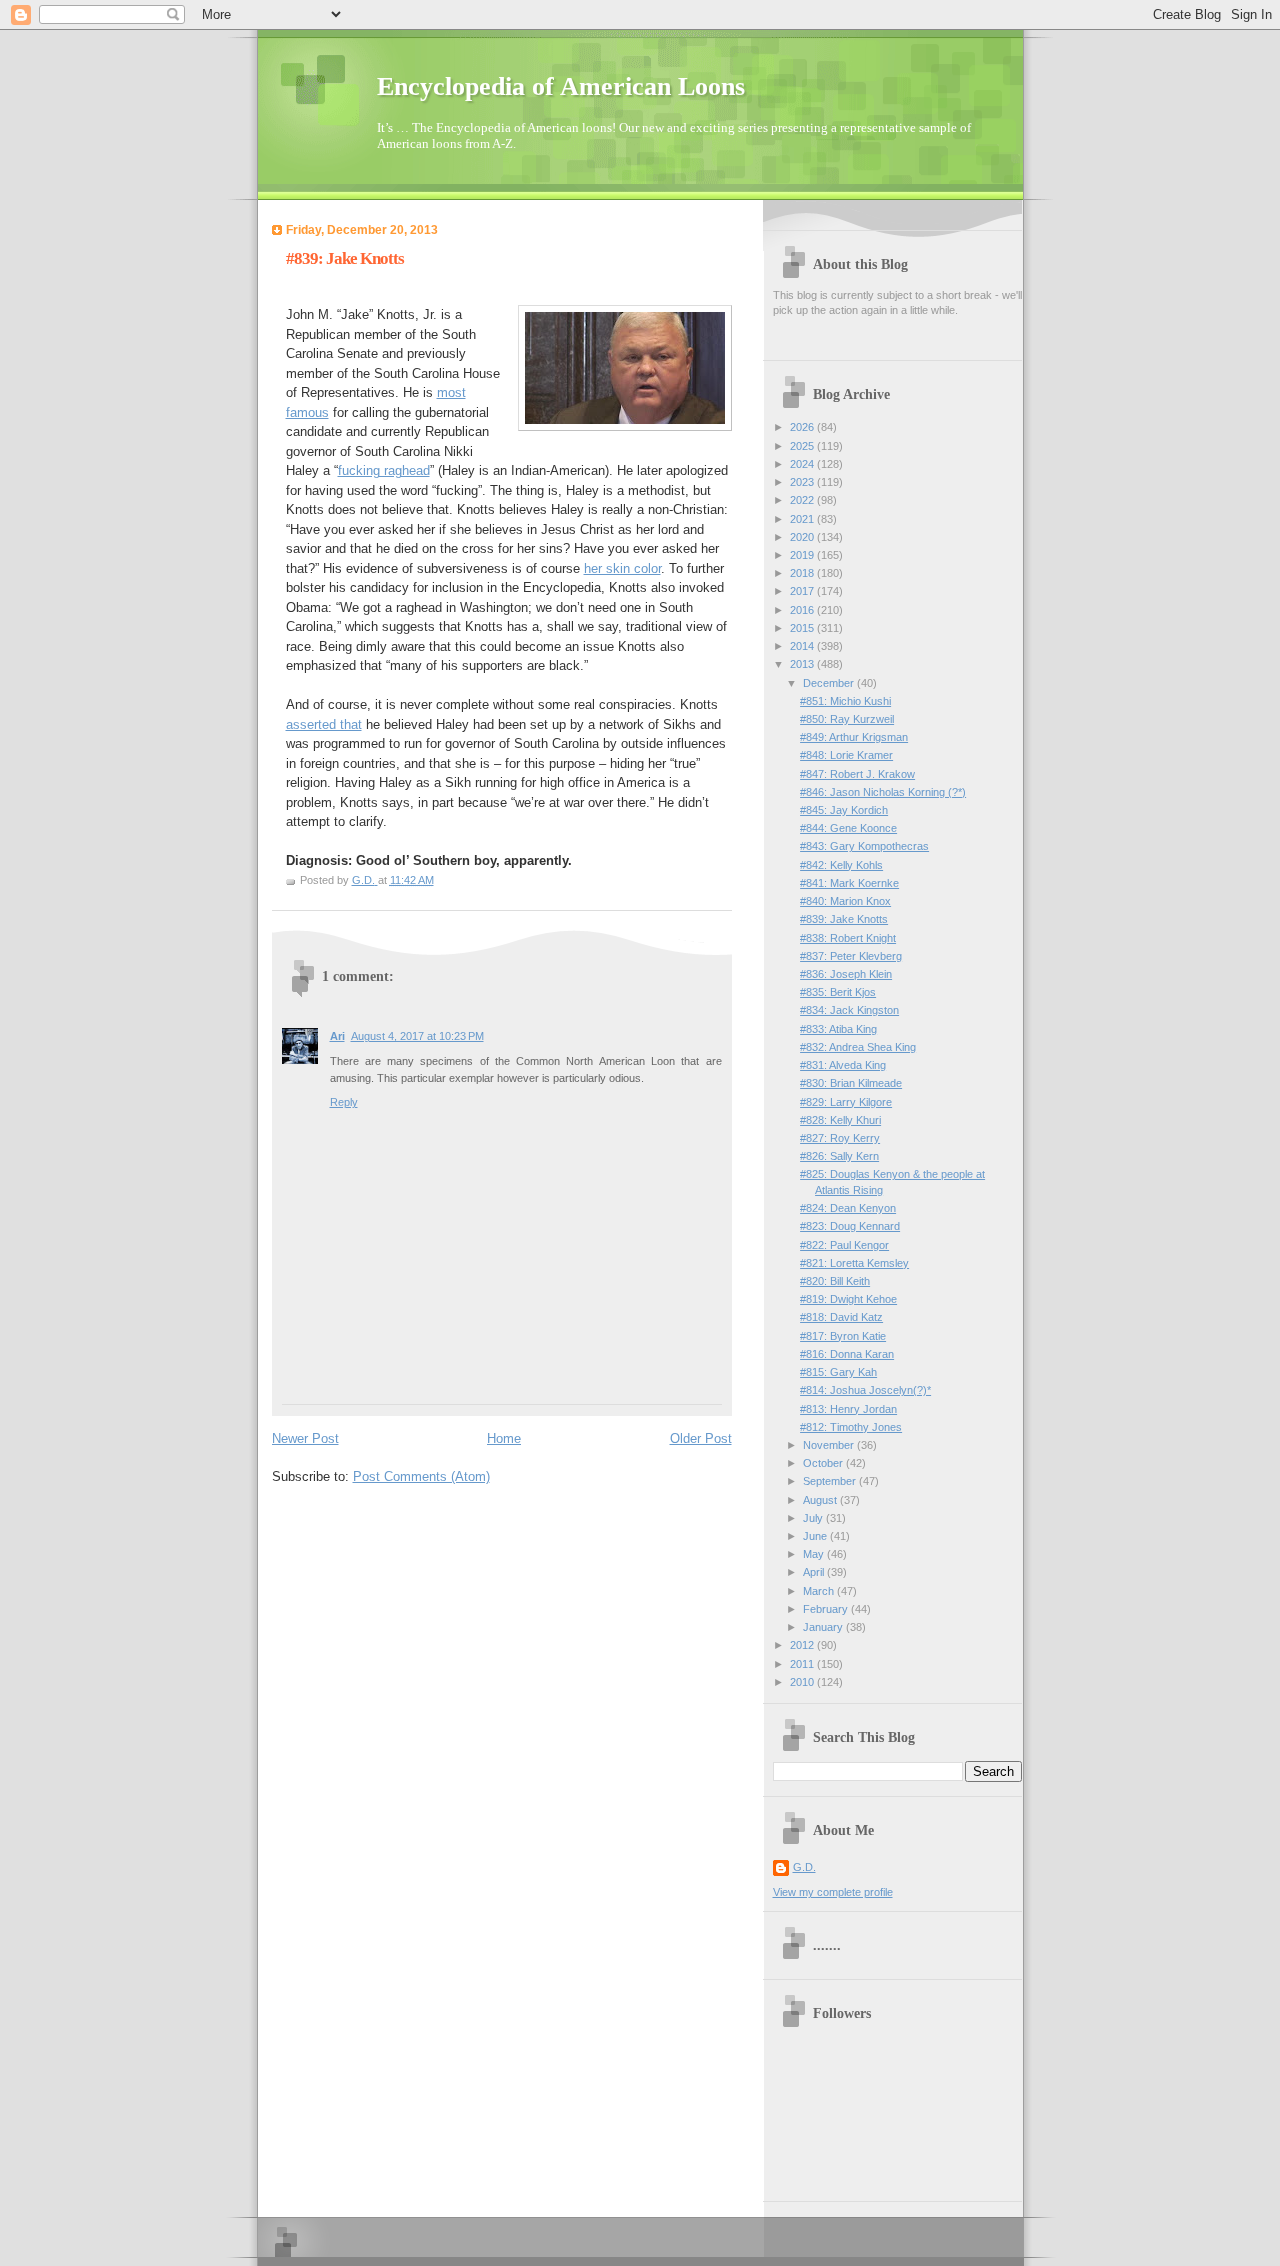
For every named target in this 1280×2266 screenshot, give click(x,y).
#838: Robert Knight (848, 938)
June (816, 1536)
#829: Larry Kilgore (846, 1102)
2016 (803, 610)
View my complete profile (833, 1892)
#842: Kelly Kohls (841, 865)
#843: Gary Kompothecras (864, 846)
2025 (803, 446)
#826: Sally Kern (839, 1156)
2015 (803, 628)
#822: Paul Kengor (844, 1245)
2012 (803, 1645)
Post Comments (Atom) (421, 1476)
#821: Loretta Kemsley (854, 1263)
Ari (337, 1036)
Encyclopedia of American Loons (561, 86)
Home (504, 1438)
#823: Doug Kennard (850, 1226)
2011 (803, 1664)
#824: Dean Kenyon (848, 1208)
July (814, 1518)
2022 (803, 500)
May (815, 1554)
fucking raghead (384, 470)
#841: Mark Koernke (849, 883)
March (820, 1591)
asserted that (324, 724)
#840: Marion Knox (845, 901)
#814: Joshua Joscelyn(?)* (865, 1390)
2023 (803, 482)
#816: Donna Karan (847, 1354)
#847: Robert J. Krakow (857, 774)
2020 (803, 537)
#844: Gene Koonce (848, 828)
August (821, 1500)
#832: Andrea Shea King (858, 1047)
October (824, 1463)
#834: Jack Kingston (849, 1010)
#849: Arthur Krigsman (854, 737)
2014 (803, 646)
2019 (803, 555)
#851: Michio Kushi (845, 701)
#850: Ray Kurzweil (847, 719)
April (815, 1572)
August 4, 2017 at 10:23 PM (417, 1036)
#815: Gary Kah (838, 1372)
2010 (803, 1682)
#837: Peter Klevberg (851, 956)
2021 (803, 519)
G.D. (804, 1867)
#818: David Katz (841, 1317)
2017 (803, 591)
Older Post (701, 1438)
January (824, 1627)
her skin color (622, 568)
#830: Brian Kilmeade (851, 1083)
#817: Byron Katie (843, 1336)
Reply (344, 1102)
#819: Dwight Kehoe (848, 1299)
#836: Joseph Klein (846, 974)
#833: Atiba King (838, 1029)
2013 (803, 664)
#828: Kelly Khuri (840, 1120)
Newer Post (305, 1438)
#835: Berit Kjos (838, 992)
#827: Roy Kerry (840, 1138)
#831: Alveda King (843, 1065)
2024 (803, 464)
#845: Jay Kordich (844, 810)
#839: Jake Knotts (844, 919)
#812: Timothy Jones (851, 1427)
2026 (803, 427)
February (827, 1609)
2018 (803, 573)
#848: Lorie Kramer (846, 755)
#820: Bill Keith (835, 1281)
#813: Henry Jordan (848, 1409)
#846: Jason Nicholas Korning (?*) (883, 792)
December (830, 683)
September (831, 1481)
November (830, 1445)
